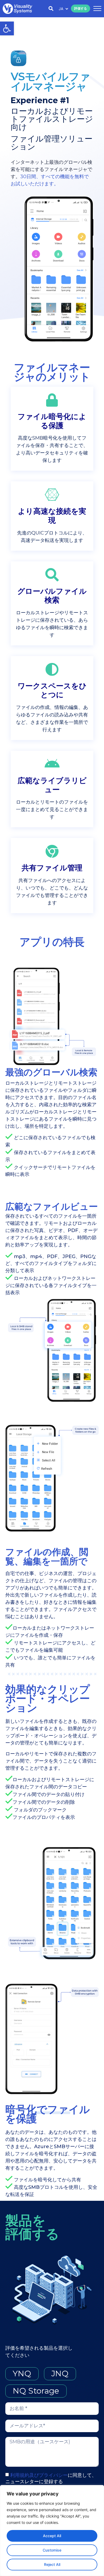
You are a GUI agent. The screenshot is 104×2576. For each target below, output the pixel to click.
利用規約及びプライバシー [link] (39, 2475)
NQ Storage (36, 2391)
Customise (52, 2550)
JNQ (60, 2373)
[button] (97, 9)
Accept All (52, 2536)
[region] (52, 2531)
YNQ (22, 2373)
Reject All (52, 2564)
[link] (7, 28)
